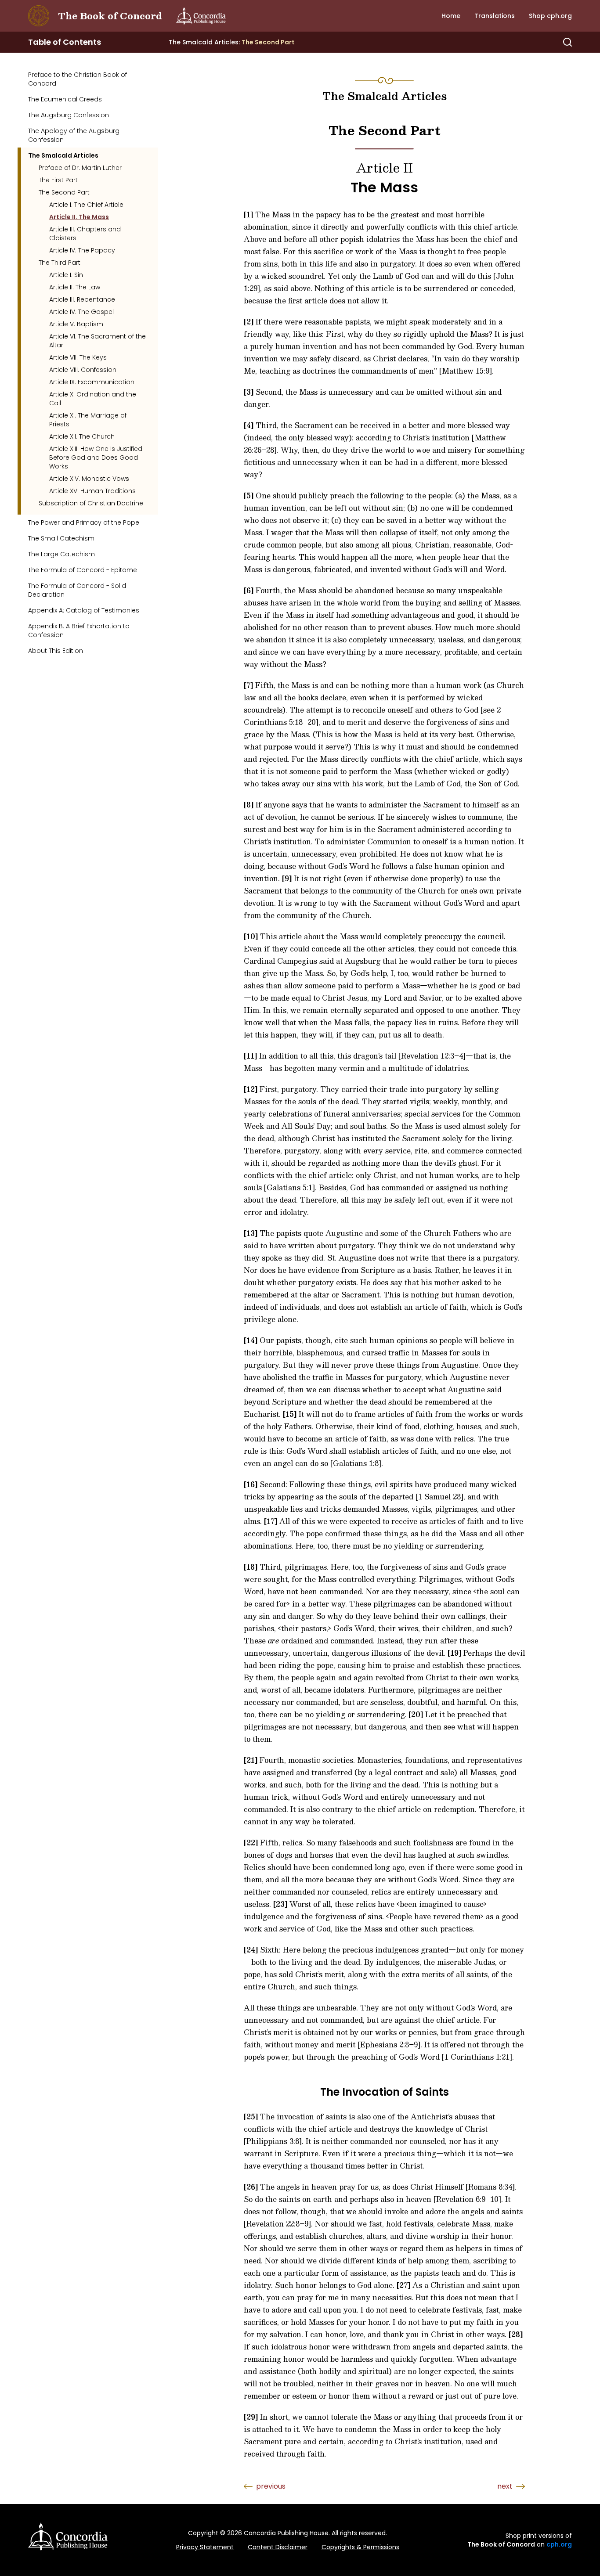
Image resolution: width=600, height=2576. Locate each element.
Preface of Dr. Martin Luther (80, 168)
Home (451, 16)
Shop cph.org (550, 16)
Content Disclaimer (278, 2547)
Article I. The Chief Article (86, 205)
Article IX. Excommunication (92, 382)
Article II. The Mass (79, 217)
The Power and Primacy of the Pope (84, 522)
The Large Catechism (61, 554)
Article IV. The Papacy (82, 250)
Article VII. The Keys (78, 357)
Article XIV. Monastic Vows (89, 479)
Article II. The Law (75, 287)
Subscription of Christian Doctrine (91, 503)
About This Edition (56, 651)
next (505, 2486)
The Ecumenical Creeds (65, 99)
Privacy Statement (205, 2547)
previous (271, 2486)
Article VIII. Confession (83, 370)
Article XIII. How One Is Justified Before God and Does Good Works (96, 458)
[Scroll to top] (554, 2453)
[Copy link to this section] (343, 168)
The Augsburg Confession (69, 115)
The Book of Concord (110, 16)
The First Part (58, 180)
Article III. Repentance (82, 299)
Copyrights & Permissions (360, 2547)
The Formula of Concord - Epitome (83, 570)
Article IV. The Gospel (81, 312)
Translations (495, 16)
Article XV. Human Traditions (92, 491)
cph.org (559, 2544)
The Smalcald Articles (63, 155)
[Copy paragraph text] (224, 220)
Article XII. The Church (82, 436)
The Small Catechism (61, 538)
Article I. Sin (66, 275)
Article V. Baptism (76, 324)
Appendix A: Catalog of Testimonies (84, 610)
